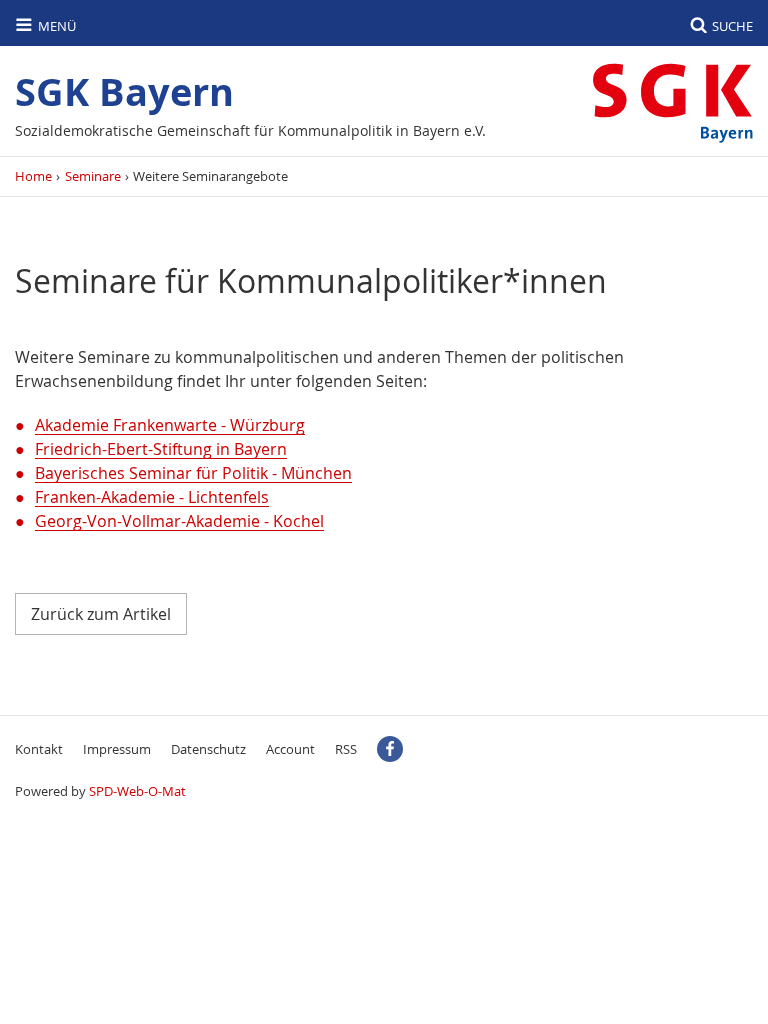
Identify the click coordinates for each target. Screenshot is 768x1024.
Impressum (117, 749)
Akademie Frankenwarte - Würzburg (170, 425)
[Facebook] (390, 749)
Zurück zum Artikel (101, 614)
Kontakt (39, 749)
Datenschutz (208, 749)
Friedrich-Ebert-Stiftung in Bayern (161, 449)
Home (33, 176)
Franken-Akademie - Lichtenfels (152, 497)
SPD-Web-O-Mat (137, 791)
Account (290, 749)
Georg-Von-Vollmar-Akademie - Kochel (179, 521)
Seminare (93, 176)
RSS (346, 749)
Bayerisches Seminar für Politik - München (193, 473)
